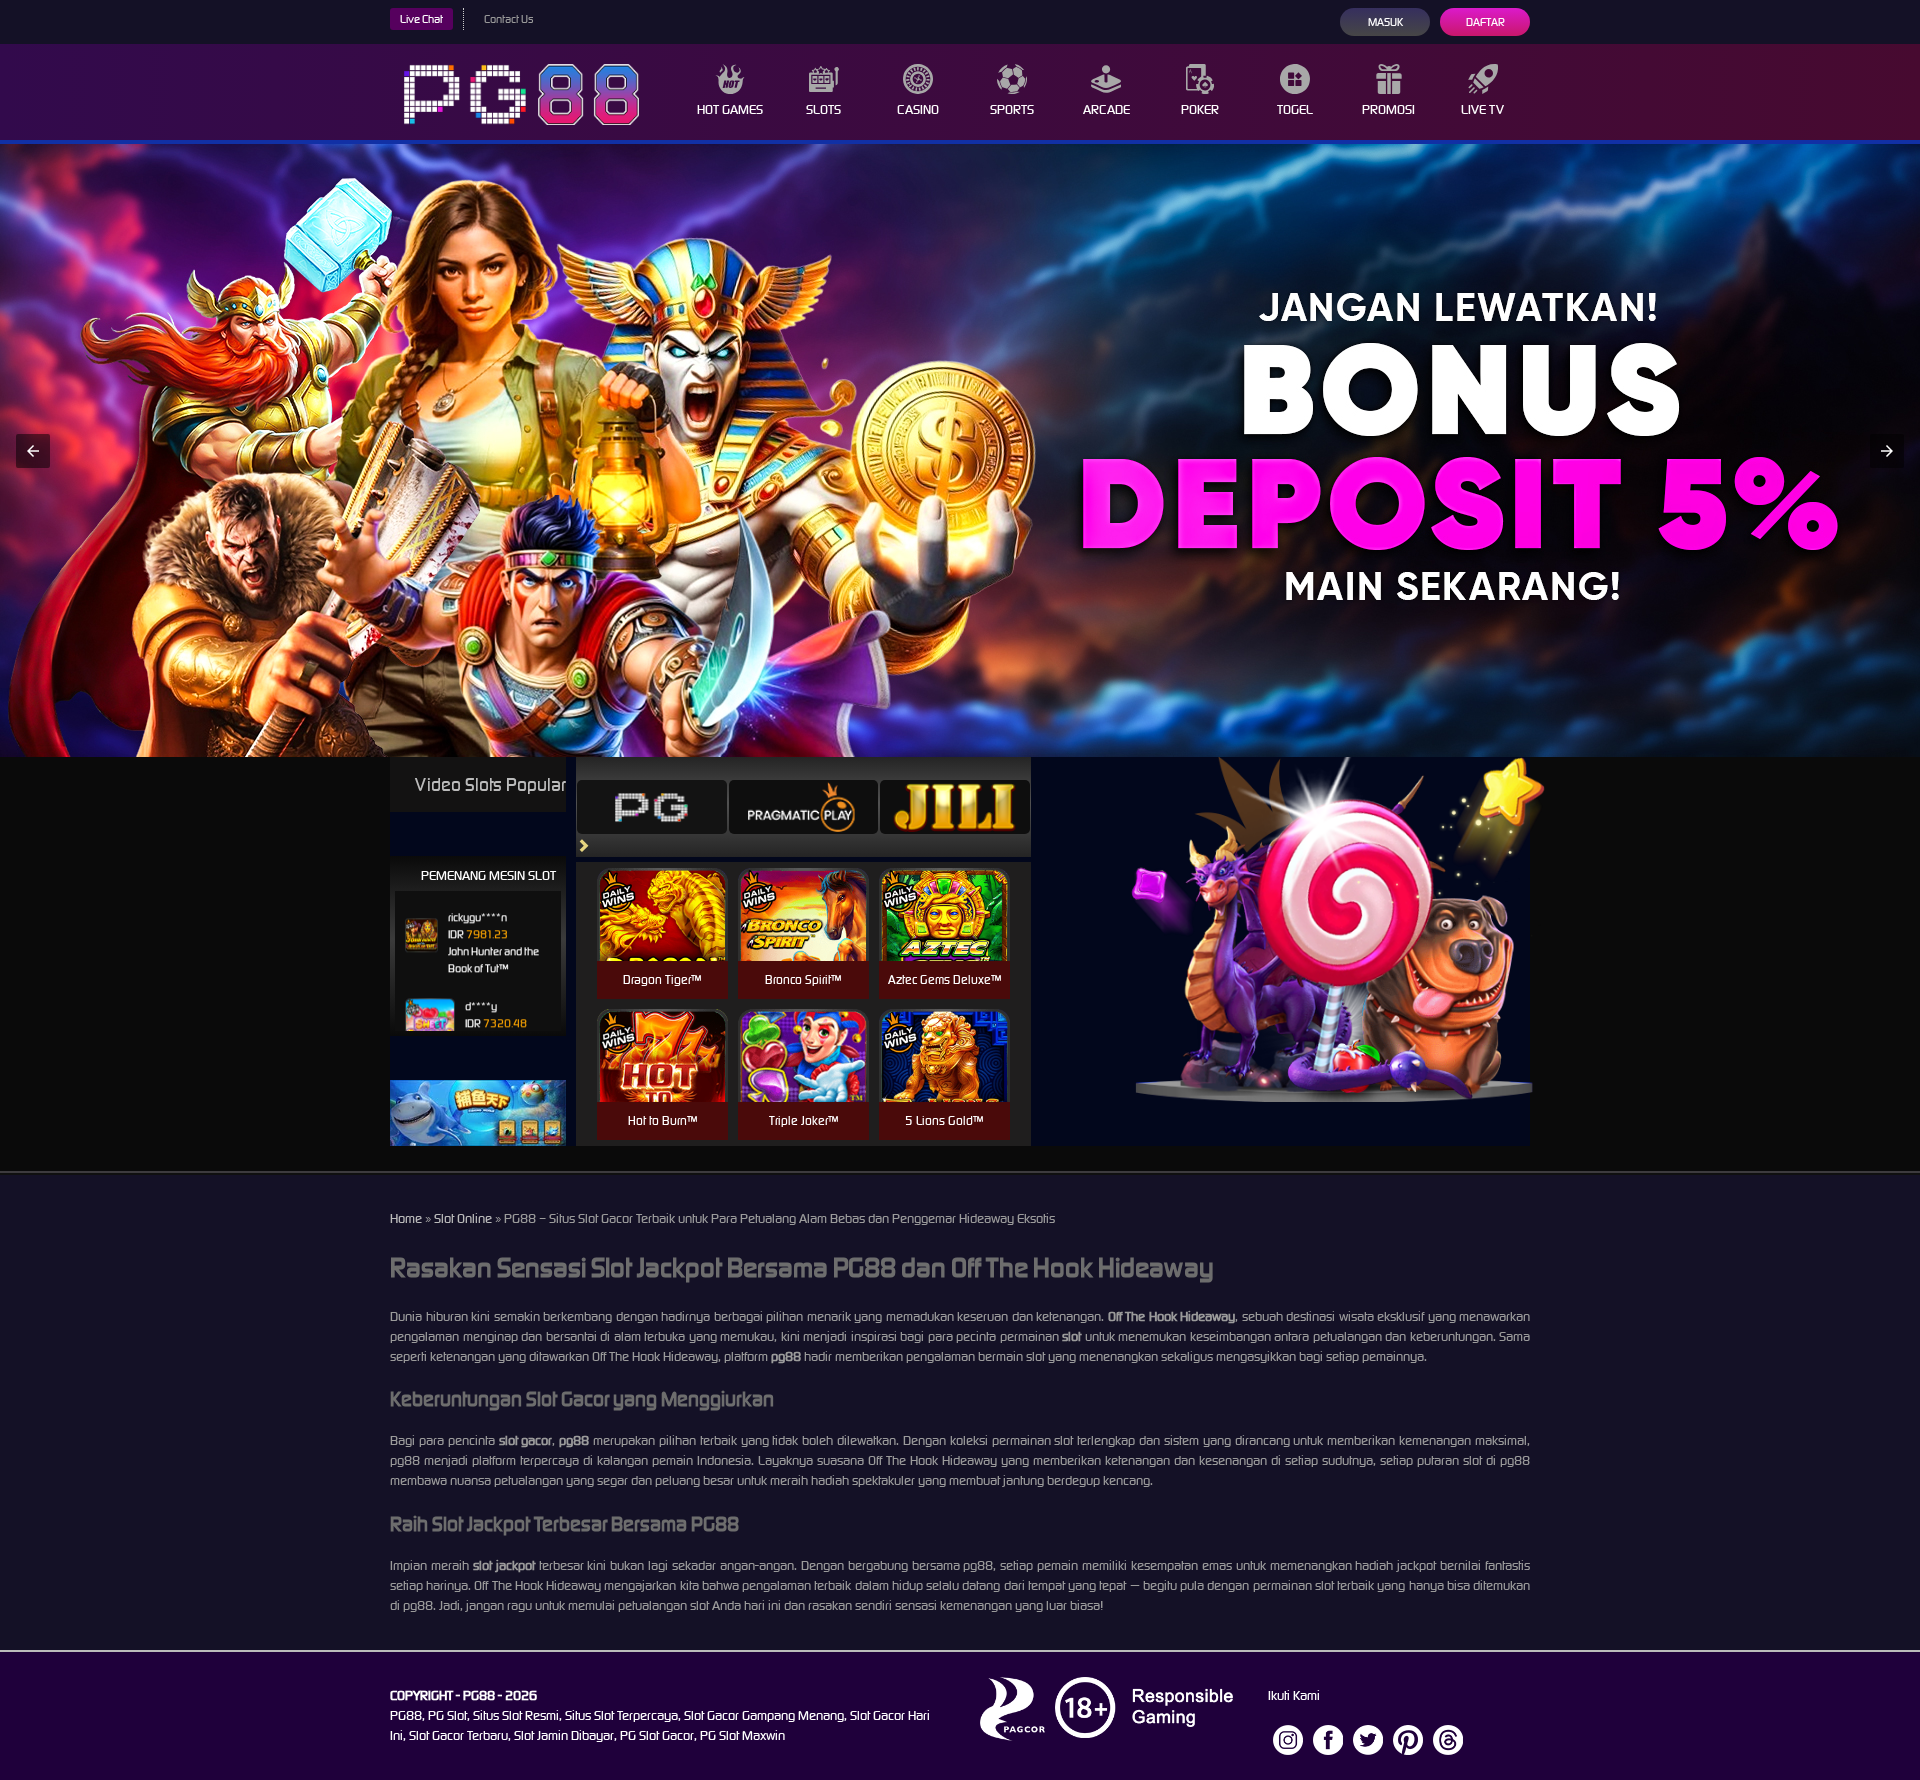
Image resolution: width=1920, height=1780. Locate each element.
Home (406, 1218)
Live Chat (421, 19)
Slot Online (463, 1218)
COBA (662, 890)
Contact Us (508, 19)
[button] (33, 451)
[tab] (652, 807)
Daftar (1485, 22)
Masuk (1385, 22)
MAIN (662, 935)
